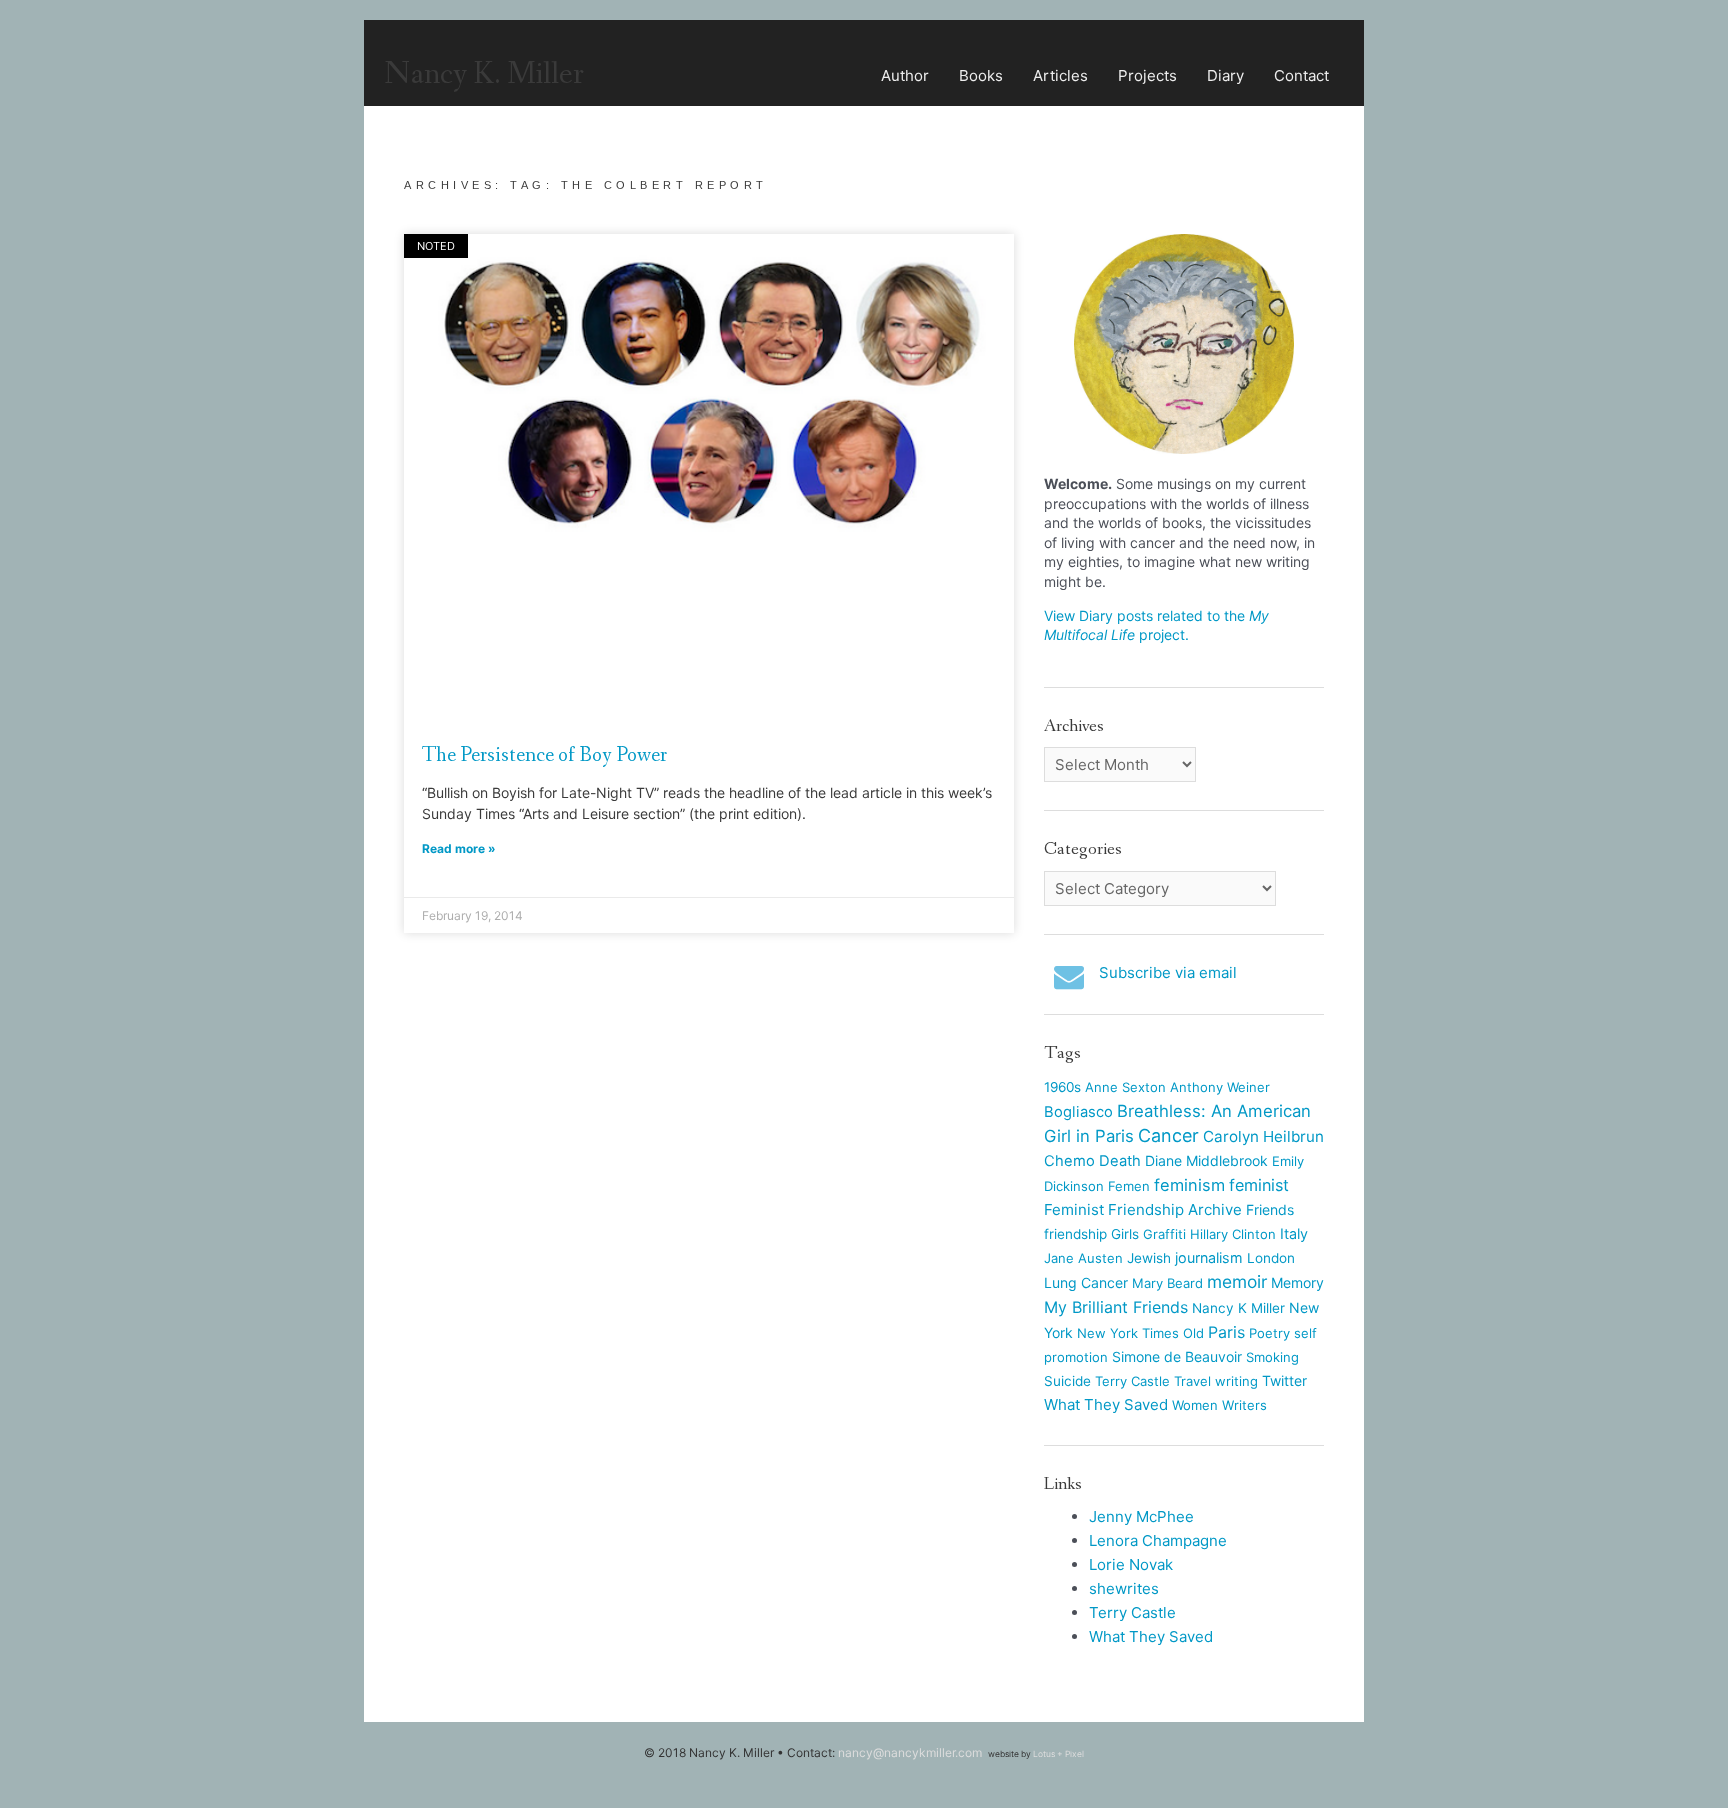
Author (905, 75)
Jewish (1149, 1258)
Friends (1270, 1209)
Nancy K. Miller (484, 75)
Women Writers (1219, 1405)
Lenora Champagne (1158, 1540)
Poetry (1269, 1333)
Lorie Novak (1131, 1564)
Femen (1129, 1186)
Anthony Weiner (1220, 1087)
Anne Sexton (1125, 1087)
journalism (1209, 1257)
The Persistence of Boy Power (544, 755)
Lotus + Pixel (1058, 1754)
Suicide (1067, 1381)
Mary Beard (1167, 1283)
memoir (1237, 1281)
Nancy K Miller (1238, 1308)
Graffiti (1164, 1234)
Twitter (1284, 1380)
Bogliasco (1078, 1112)
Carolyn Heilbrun (1263, 1136)
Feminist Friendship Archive (1143, 1209)
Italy (1294, 1233)
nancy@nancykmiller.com (910, 1752)
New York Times (1128, 1333)
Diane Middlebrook (1206, 1160)
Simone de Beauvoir (1177, 1356)
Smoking (1272, 1357)
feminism (1189, 1185)
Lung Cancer (1086, 1282)
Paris (1226, 1332)
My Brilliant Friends (1116, 1307)
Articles (1060, 75)
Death (1120, 1161)
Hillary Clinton (1233, 1234)
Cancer (1168, 1135)
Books (981, 75)
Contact (1301, 75)
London (1271, 1258)
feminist (1259, 1185)
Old (1193, 1333)
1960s (1062, 1087)
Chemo (1069, 1161)
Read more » (459, 848)
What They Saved (1106, 1404)
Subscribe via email (1168, 972)
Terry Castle (1132, 1381)
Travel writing (1216, 1381)
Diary (1225, 75)
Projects (1147, 75)
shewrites (1124, 1588)
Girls (1125, 1234)
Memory (1297, 1282)
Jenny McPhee (1141, 1516)
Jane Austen (1083, 1258)
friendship (1075, 1234)
